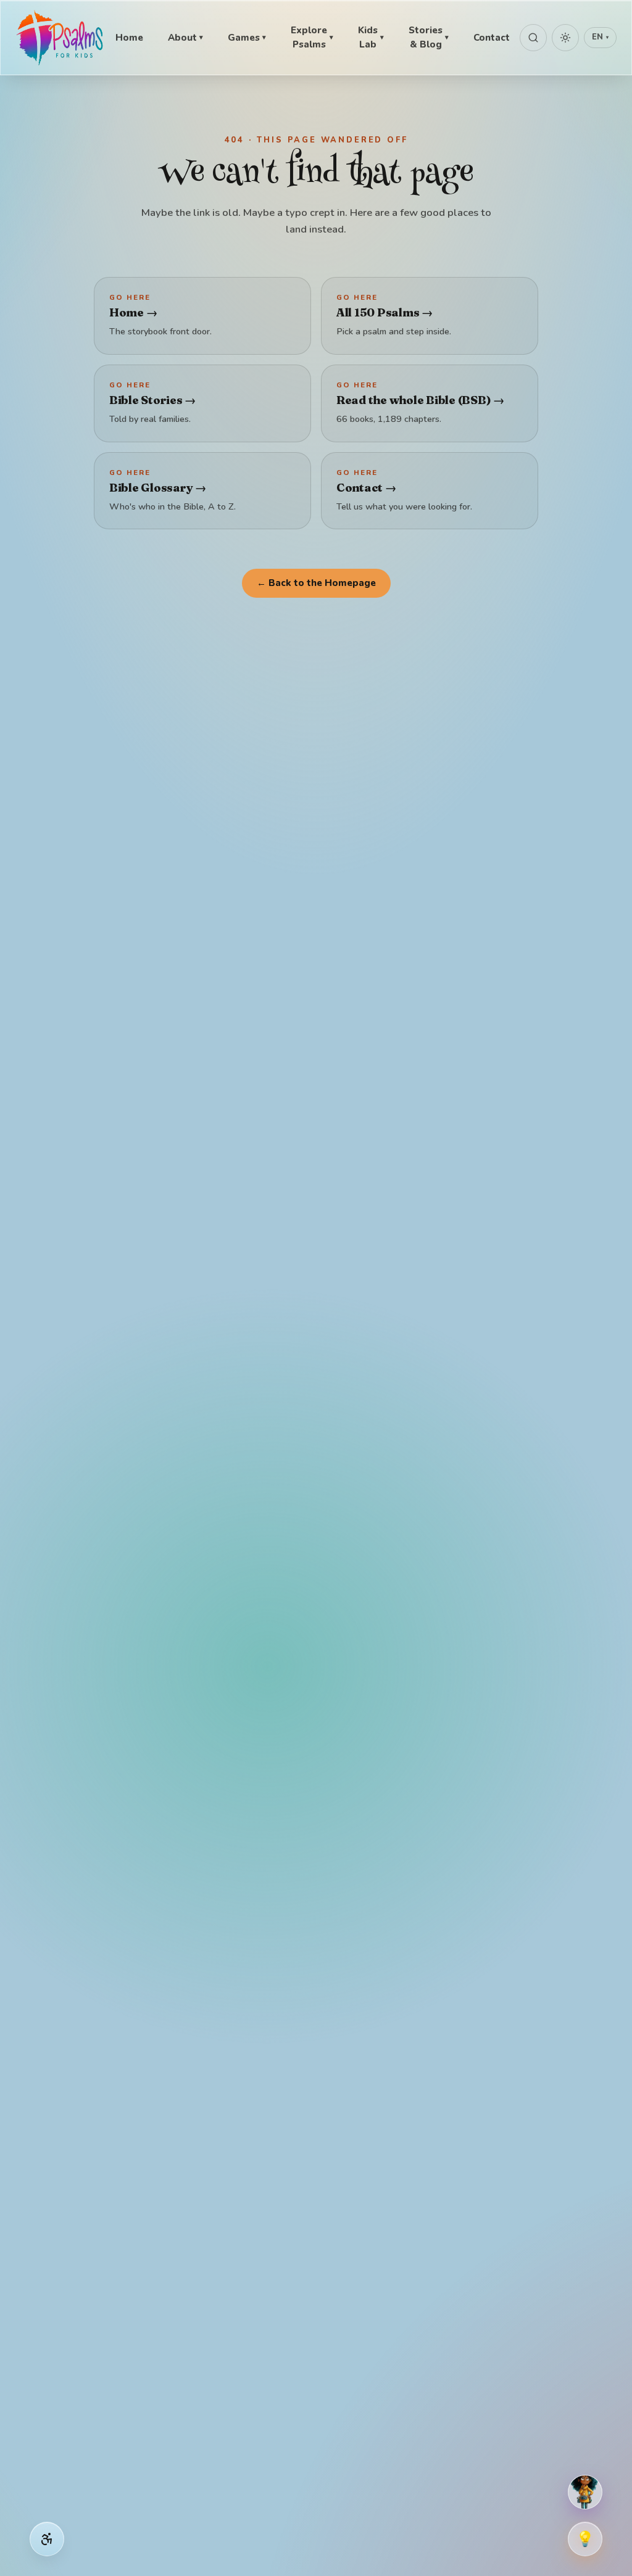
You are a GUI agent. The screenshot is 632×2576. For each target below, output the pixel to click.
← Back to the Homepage (316, 583)
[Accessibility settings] (47, 2539)
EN (600, 37)
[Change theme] (565, 38)
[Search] (533, 38)
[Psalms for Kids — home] (60, 38)
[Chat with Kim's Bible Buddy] (585, 2492)
